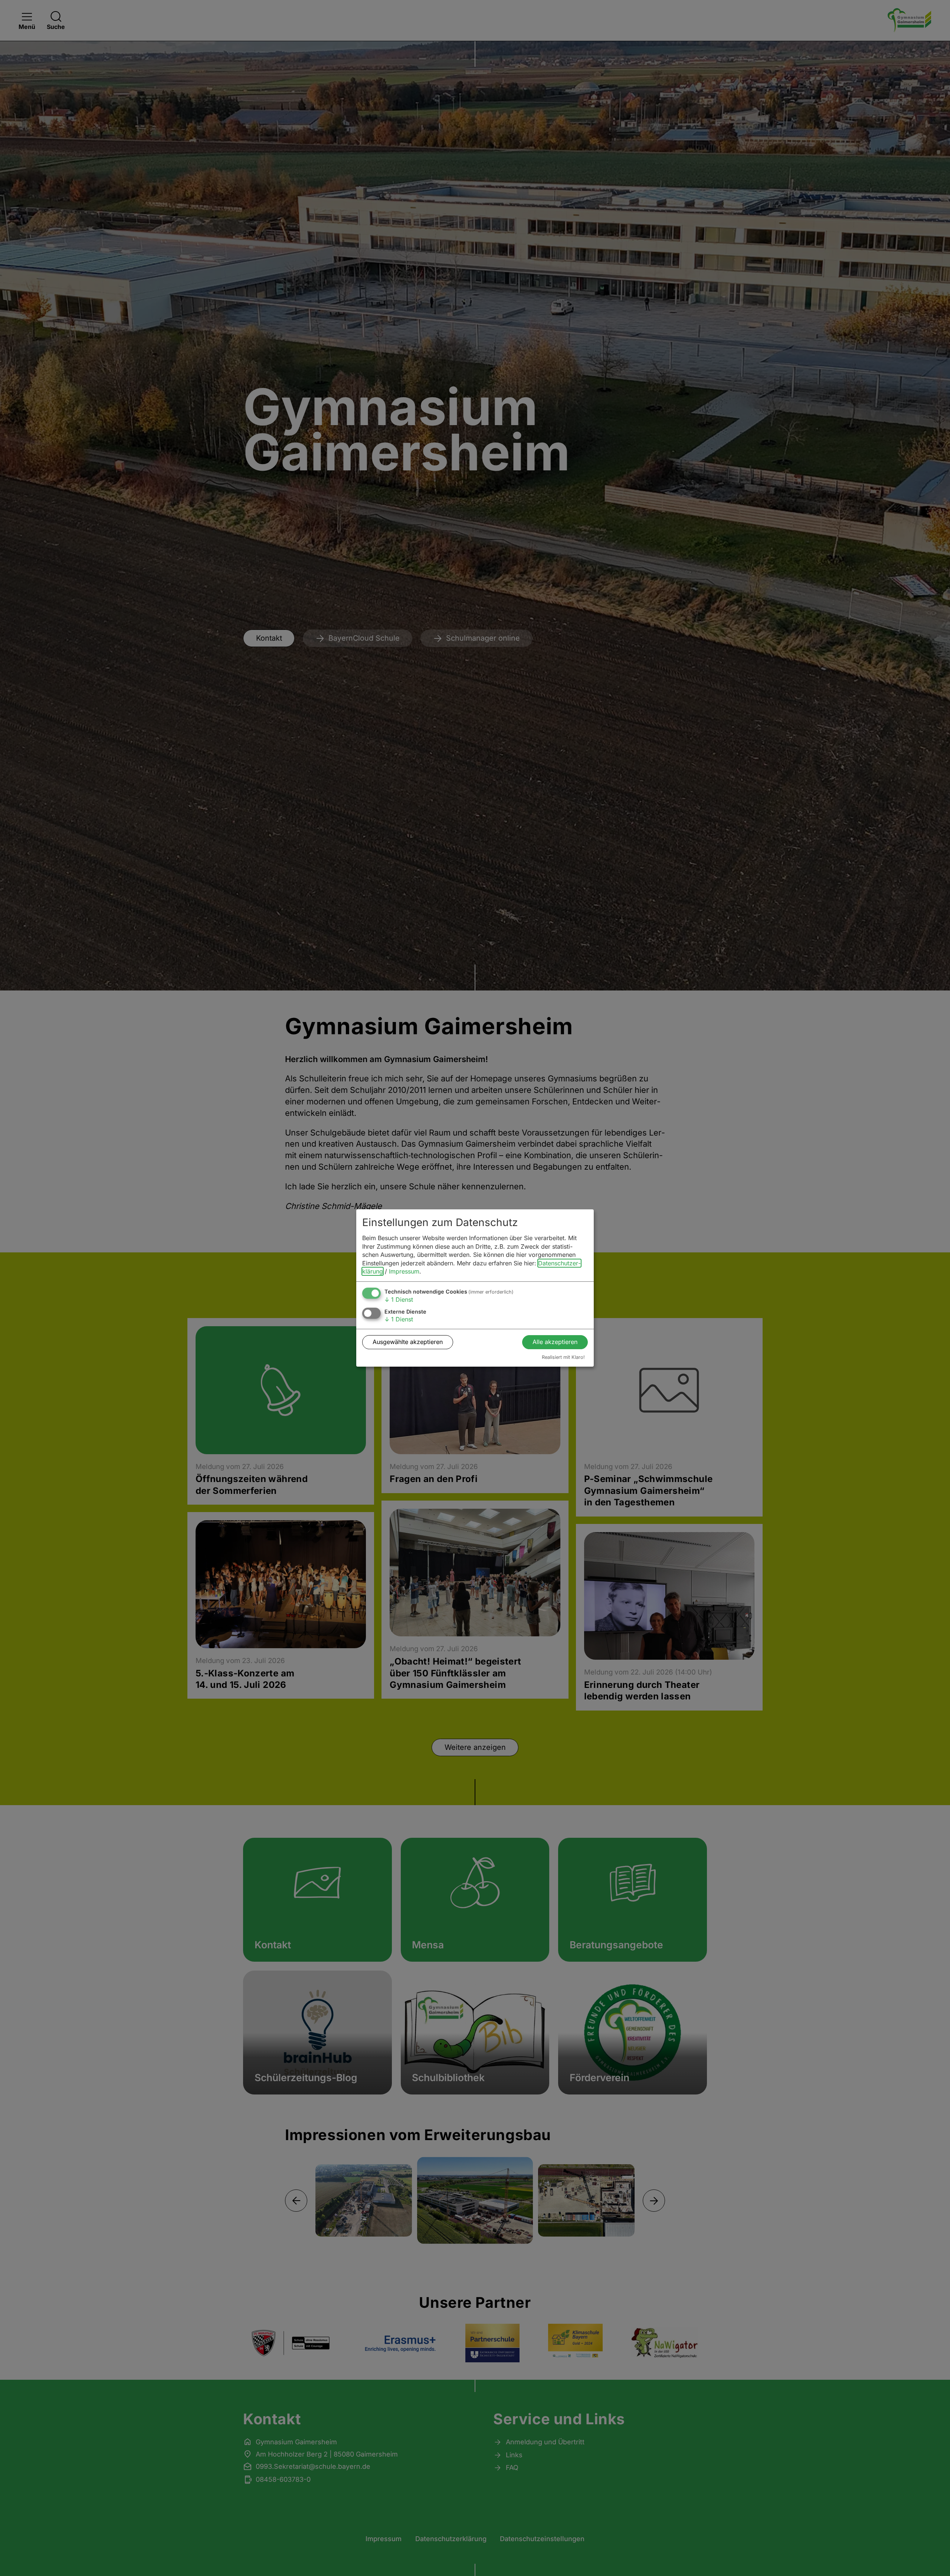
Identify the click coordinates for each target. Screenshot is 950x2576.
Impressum (404, 1271)
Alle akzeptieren (555, 1342)
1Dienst (399, 1299)
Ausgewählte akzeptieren (408, 1342)
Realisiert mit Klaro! (563, 1357)
